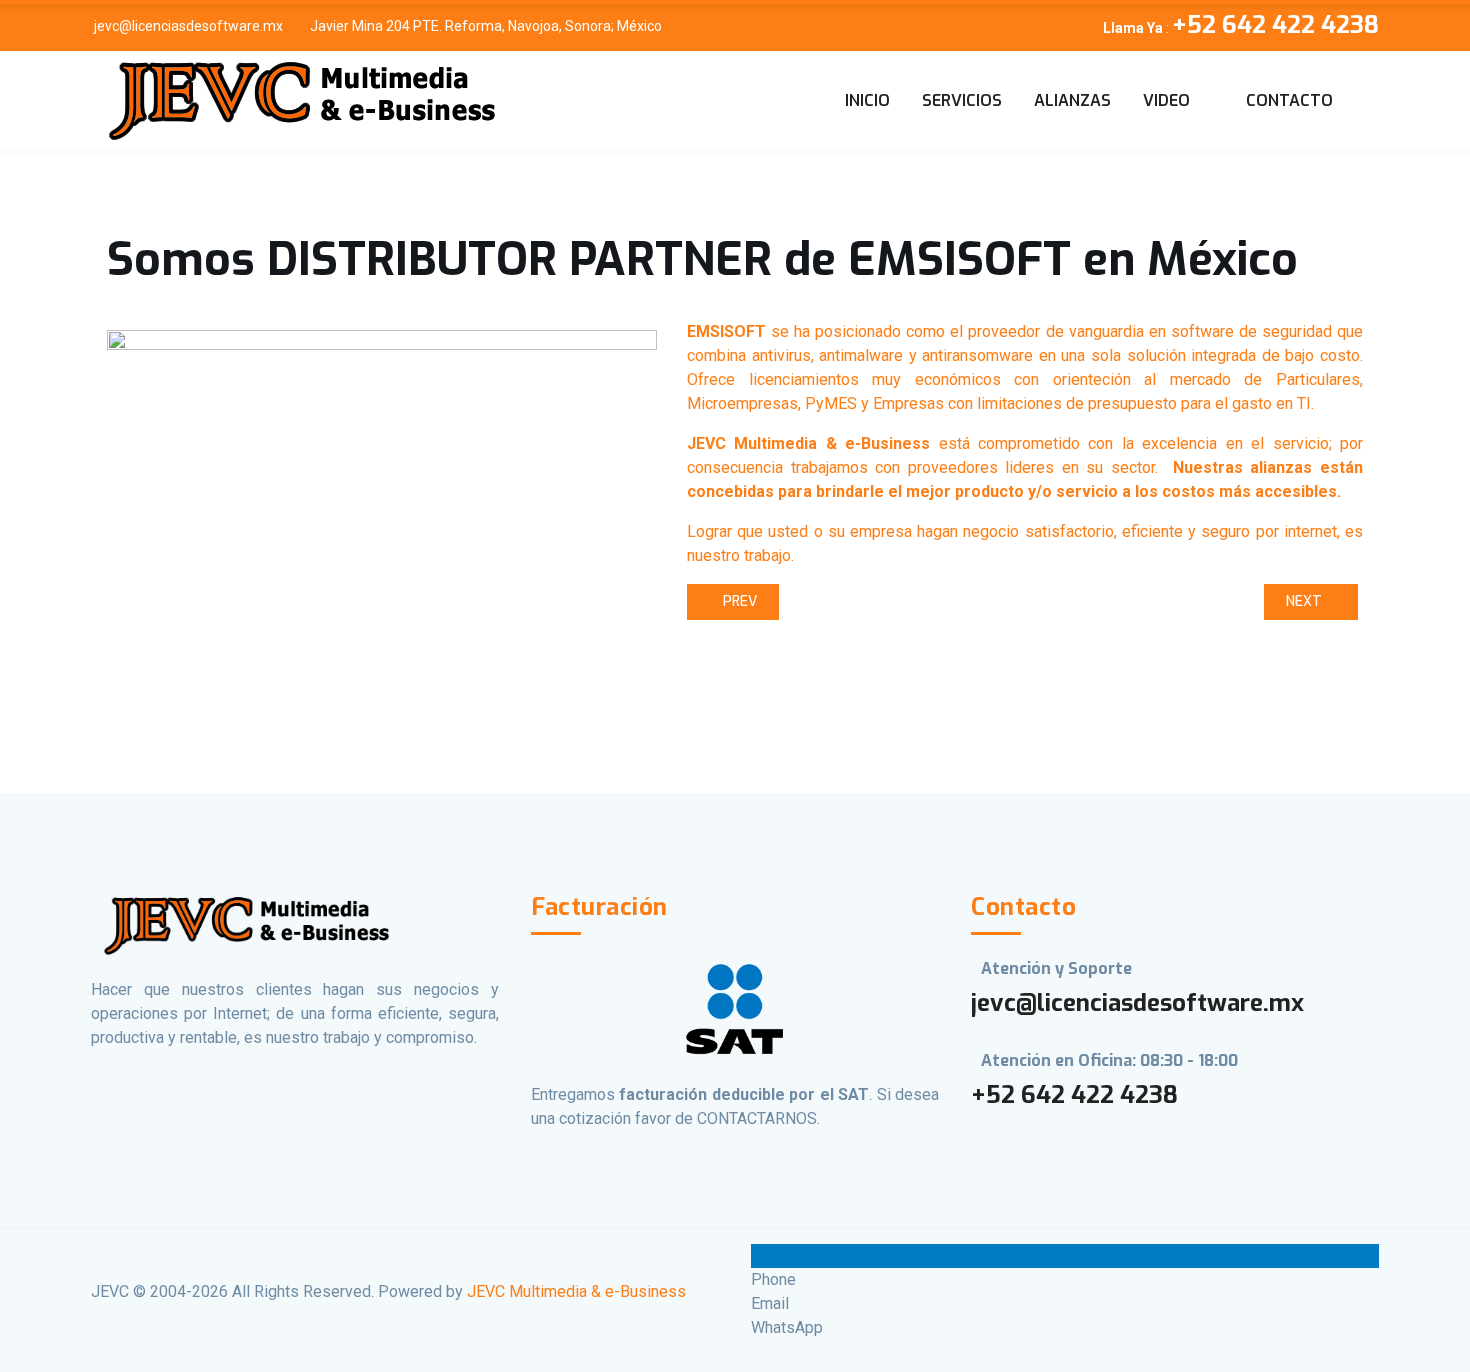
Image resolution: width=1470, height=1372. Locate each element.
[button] (1178, 101)
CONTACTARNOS (757, 1118)
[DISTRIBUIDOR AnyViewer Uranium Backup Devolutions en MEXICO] (298, 100)
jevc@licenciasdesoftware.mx (188, 26)
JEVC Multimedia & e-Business (576, 1291)
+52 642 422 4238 (1074, 1095)
